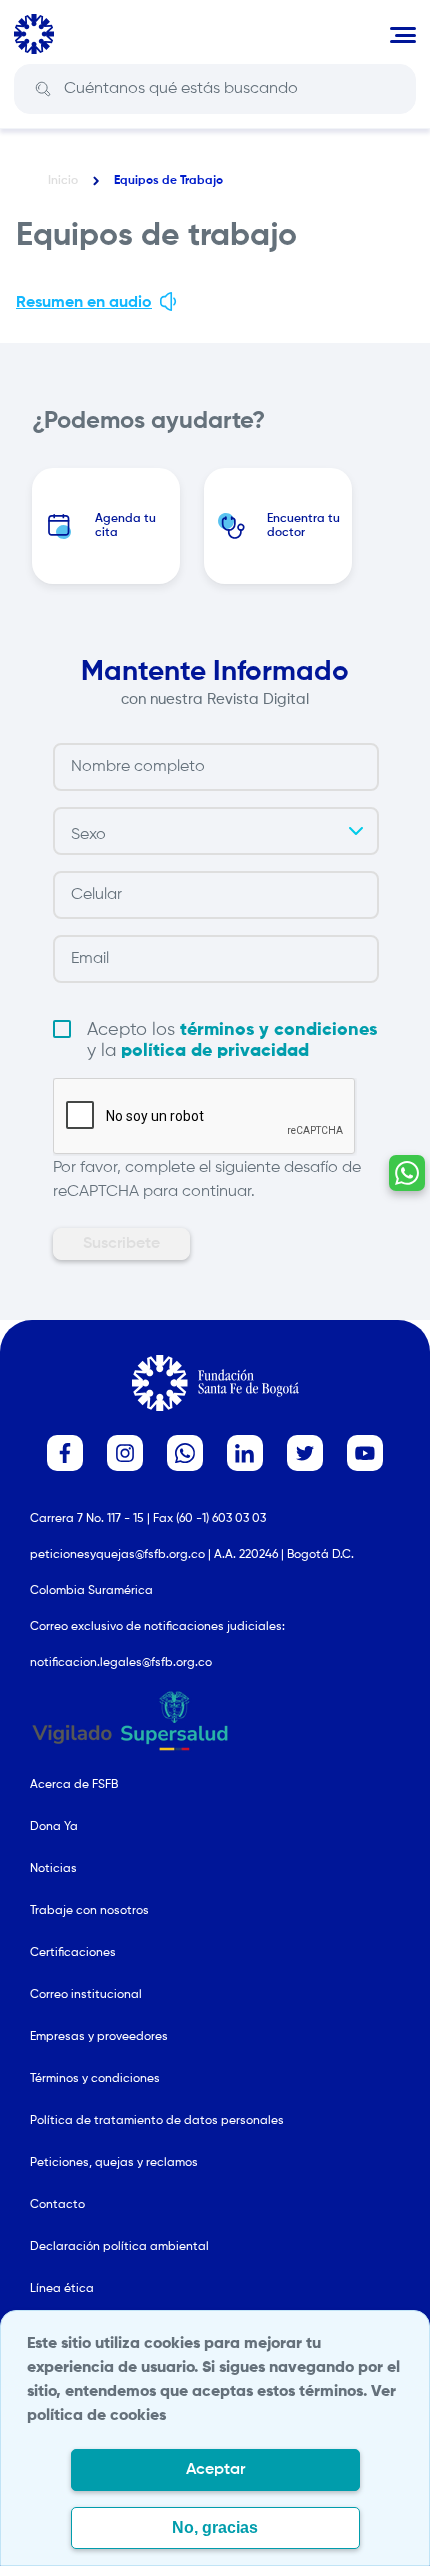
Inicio (63, 181)
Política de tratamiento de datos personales (157, 2121)
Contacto (57, 2205)
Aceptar (215, 2470)
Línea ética (62, 2289)
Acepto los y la (232, 1040)
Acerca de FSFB (74, 1785)
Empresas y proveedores (99, 2037)
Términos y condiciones (95, 2079)
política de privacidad (215, 1051)
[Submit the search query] (42, 89)
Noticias (53, 1869)
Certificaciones (73, 1953)
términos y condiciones (278, 1030)
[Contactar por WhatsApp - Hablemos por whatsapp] (407, 1173)
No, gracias (215, 2527)
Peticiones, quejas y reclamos (114, 2163)
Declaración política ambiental (119, 2247)
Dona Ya (54, 1827)
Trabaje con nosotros (89, 1911)
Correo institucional (86, 1995)
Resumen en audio (84, 303)
